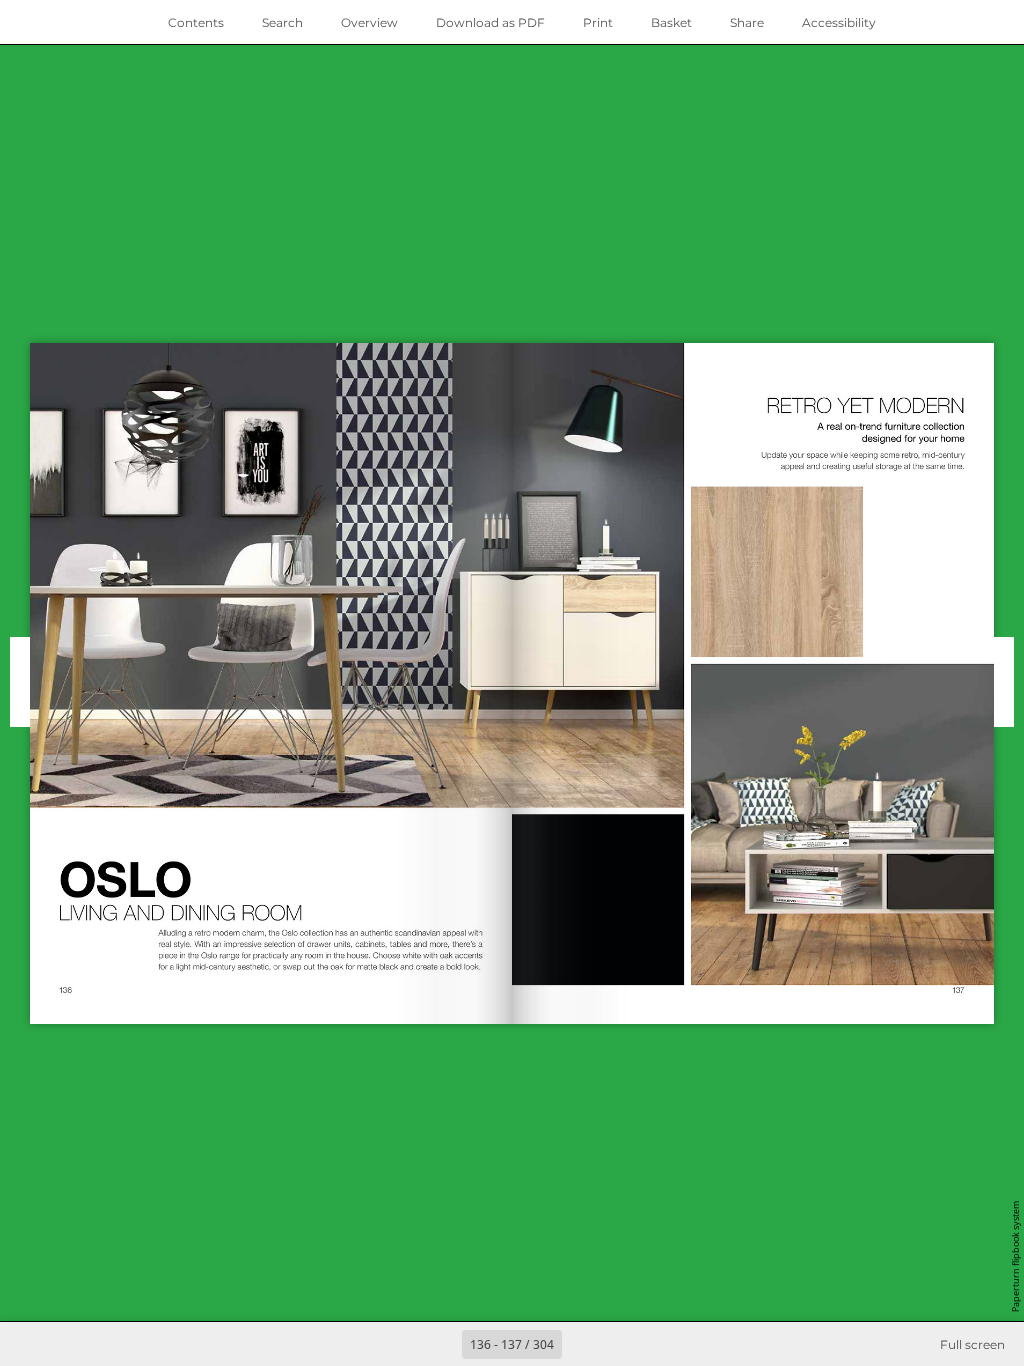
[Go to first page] (396, 1344)
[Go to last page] (628, 1344)
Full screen (972, 1344)
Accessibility (839, 22)
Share (747, 22)
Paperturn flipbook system (1015, 1256)
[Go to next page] (584, 1344)
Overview (369, 22)
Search (282, 22)
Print (598, 22)
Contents (196, 22)
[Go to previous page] (440, 1344)
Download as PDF (490, 22)
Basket (671, 22)
